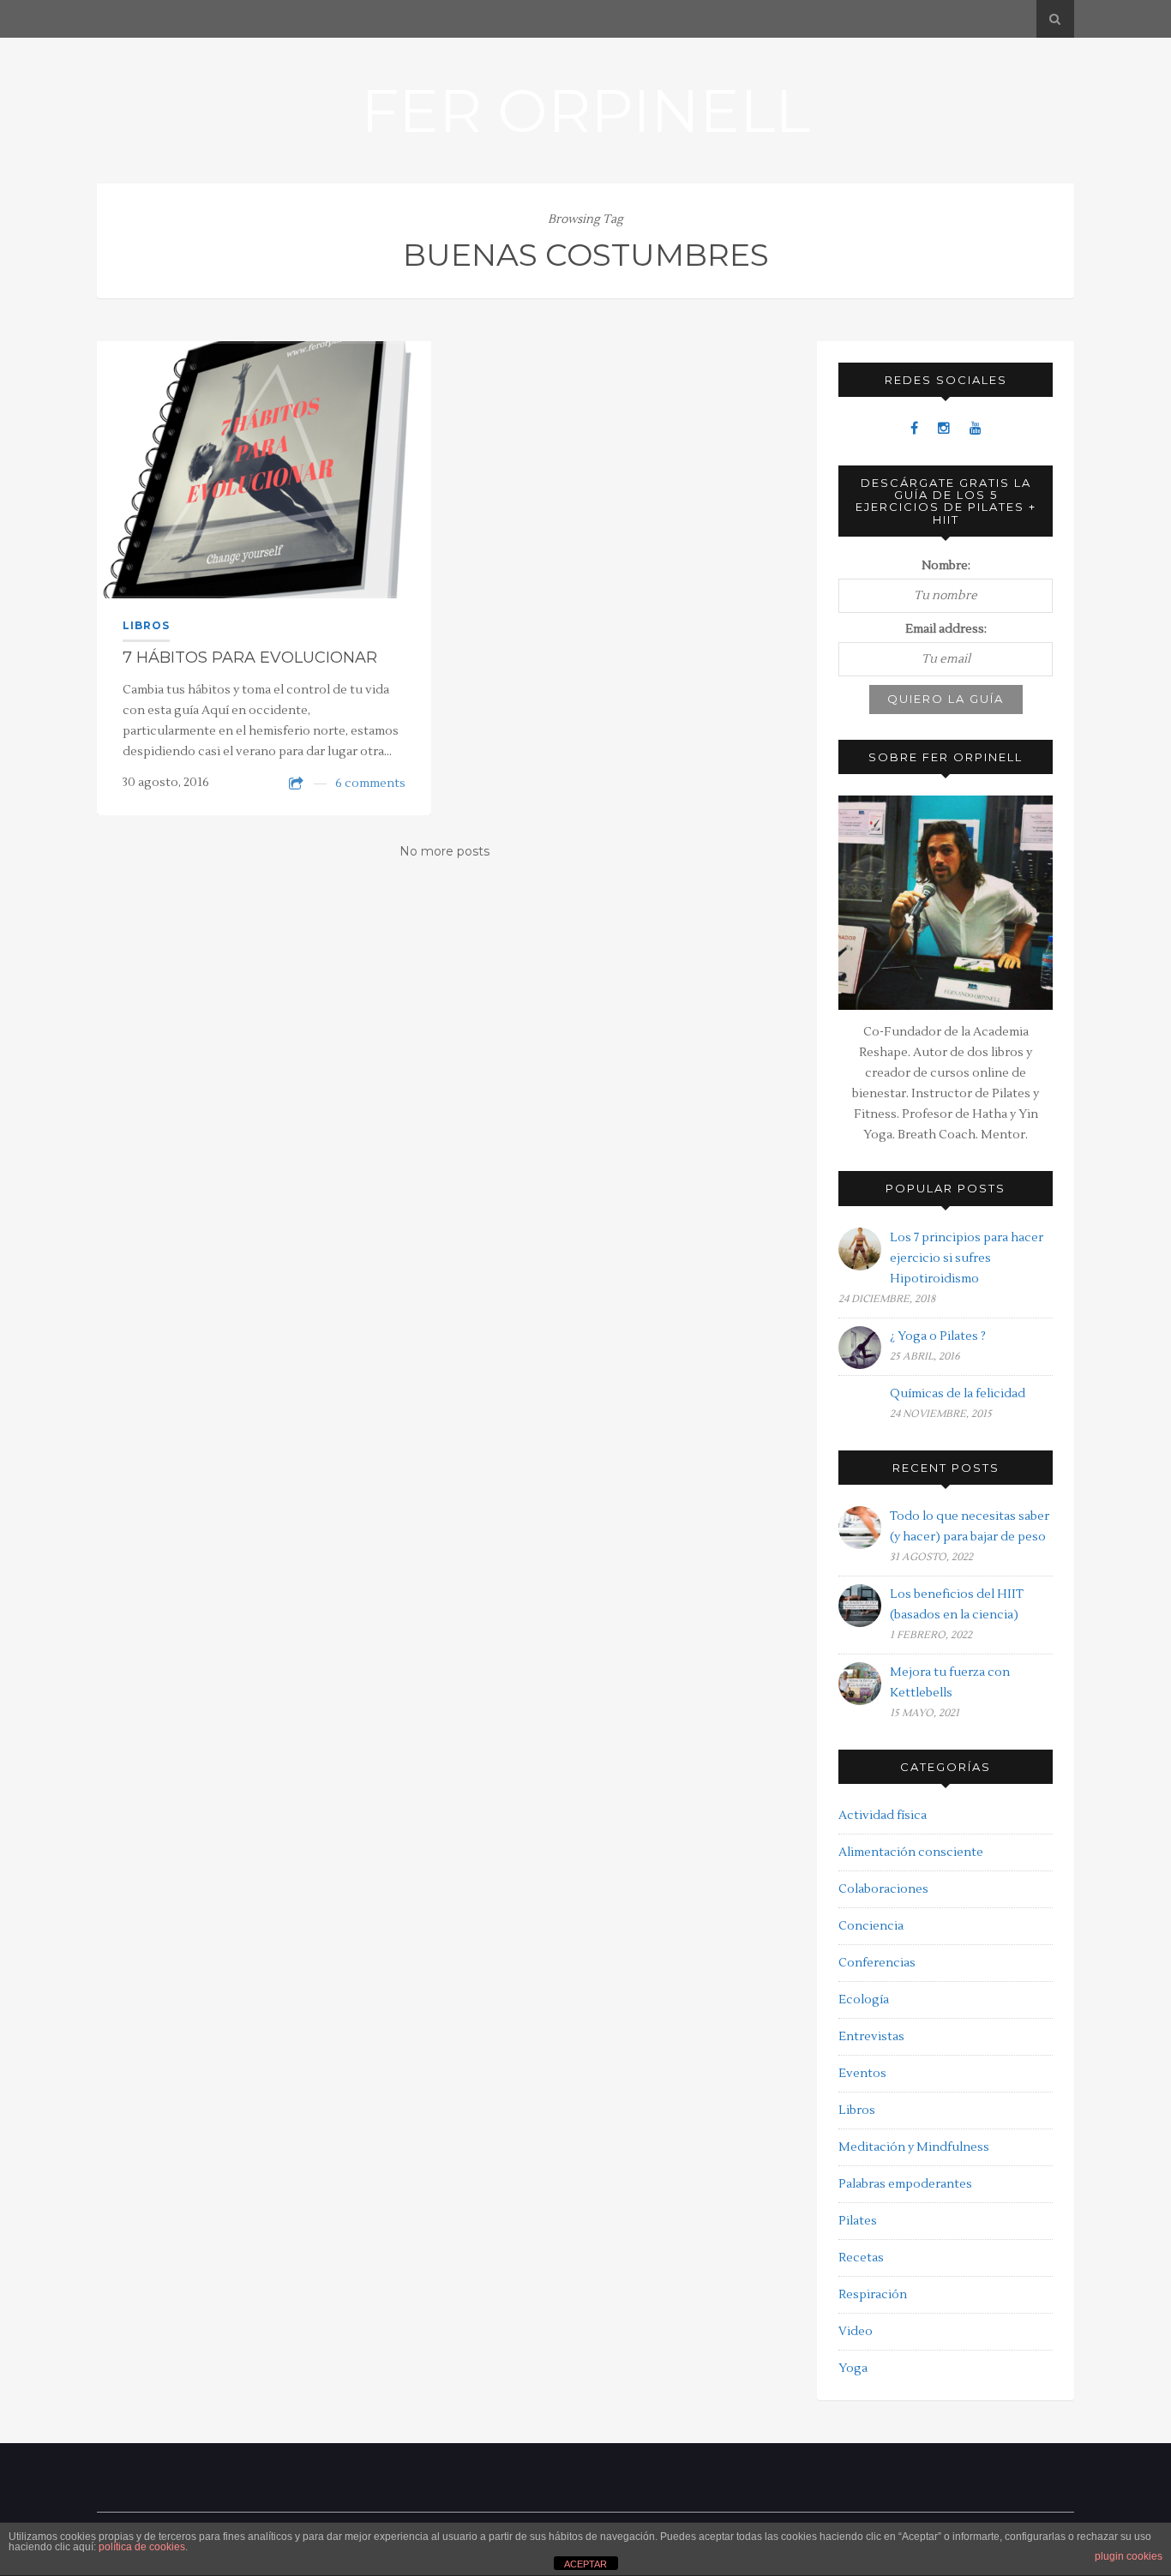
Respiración (873, 2295)
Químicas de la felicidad (958, 1394)
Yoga (853, 2369)
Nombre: (946, 566)
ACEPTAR (585, 2564)
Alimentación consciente (911, 1852)
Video (856, 2332)
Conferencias (877, 1963)
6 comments (370, 784)
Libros (146, 625)
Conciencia (871, 1926)
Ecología (864, 2000)
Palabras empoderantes (905, 2184)
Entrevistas (871, 2037)
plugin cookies (1129, 2556)
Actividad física (883, 1816)
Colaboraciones (883, 1889)
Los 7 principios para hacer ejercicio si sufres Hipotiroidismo (967, 1258)
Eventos (862, 2074)
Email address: (946, 629)
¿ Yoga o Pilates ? (938, 1336)
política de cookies (142, 2547)
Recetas (861, 2258)
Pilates (858, 2221)
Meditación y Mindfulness (914, 2147)
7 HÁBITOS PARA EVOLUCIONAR (250, 658)
